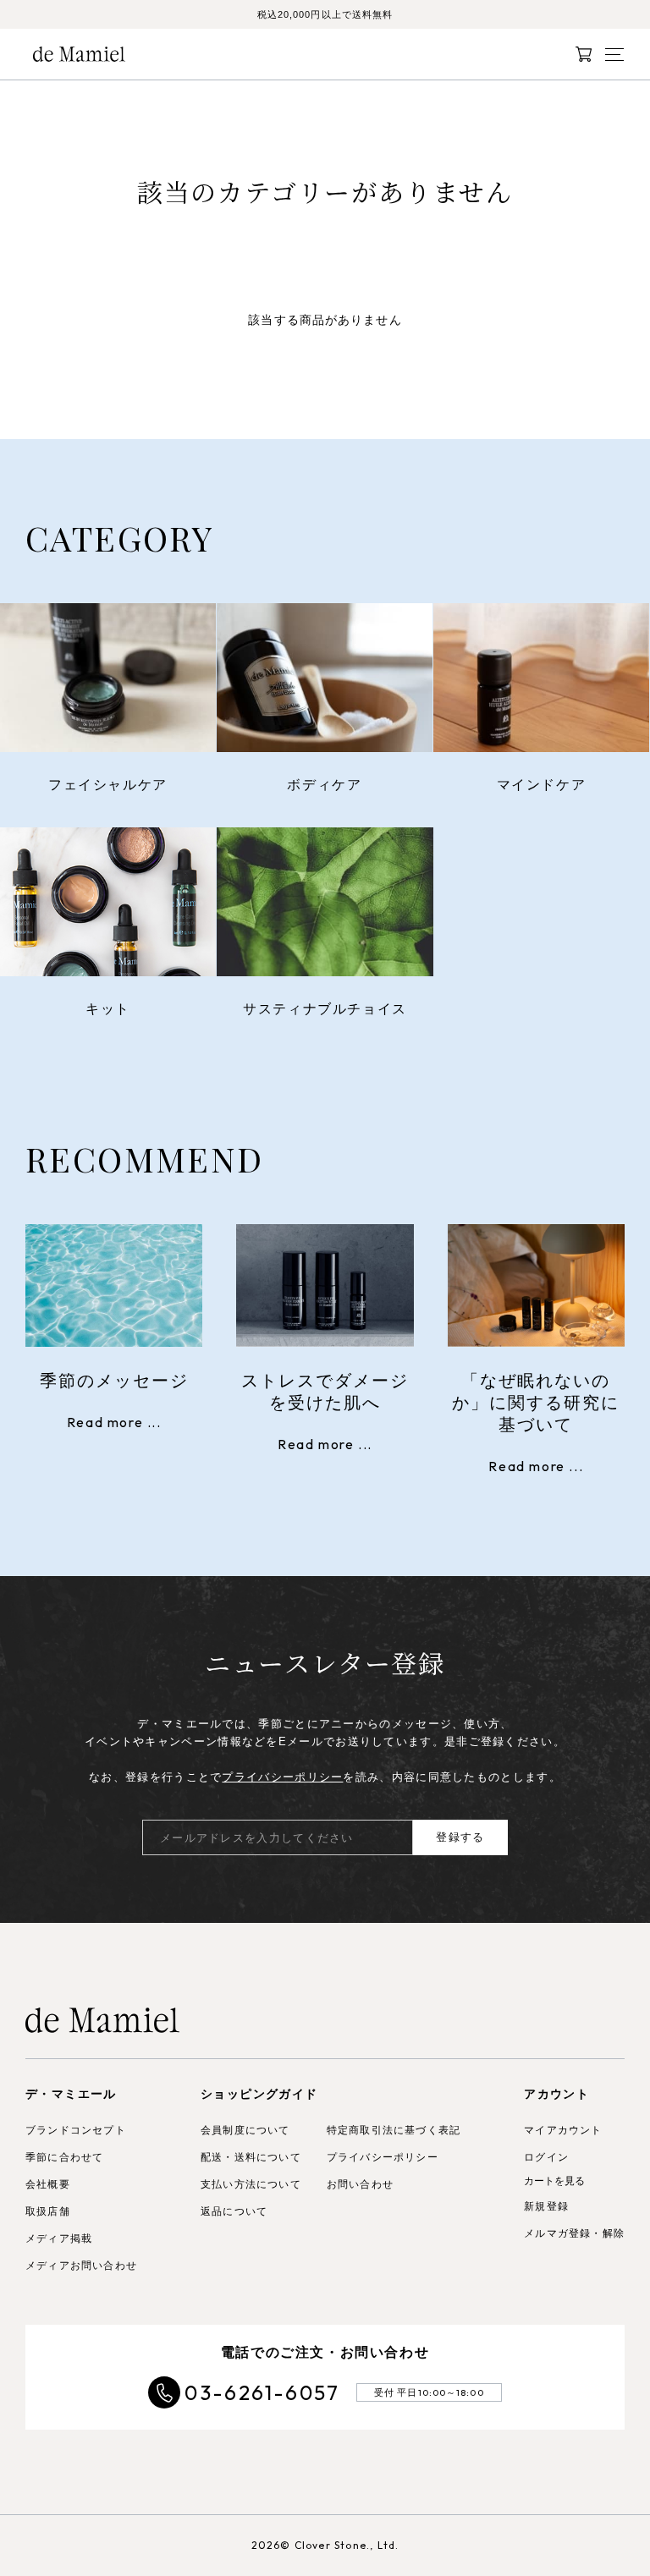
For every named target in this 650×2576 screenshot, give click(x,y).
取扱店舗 (48, 2211)
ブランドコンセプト (76, 2130)
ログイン (546, 2157)
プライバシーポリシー (282, 1777)
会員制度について (245, 2130)
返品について (234, 2211)
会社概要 (48, 2184)
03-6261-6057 (262, 2392)
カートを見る (554, 2181)
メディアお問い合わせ (81, 2266)
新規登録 (546, 2206)
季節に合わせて (64, 2157)
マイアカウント (563, 2130)
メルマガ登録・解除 (574, 2233)
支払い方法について (251, 2184)
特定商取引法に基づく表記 (394, 2130)
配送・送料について (251, 2157)
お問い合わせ (360, 2184)
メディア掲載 (59, 2238)
